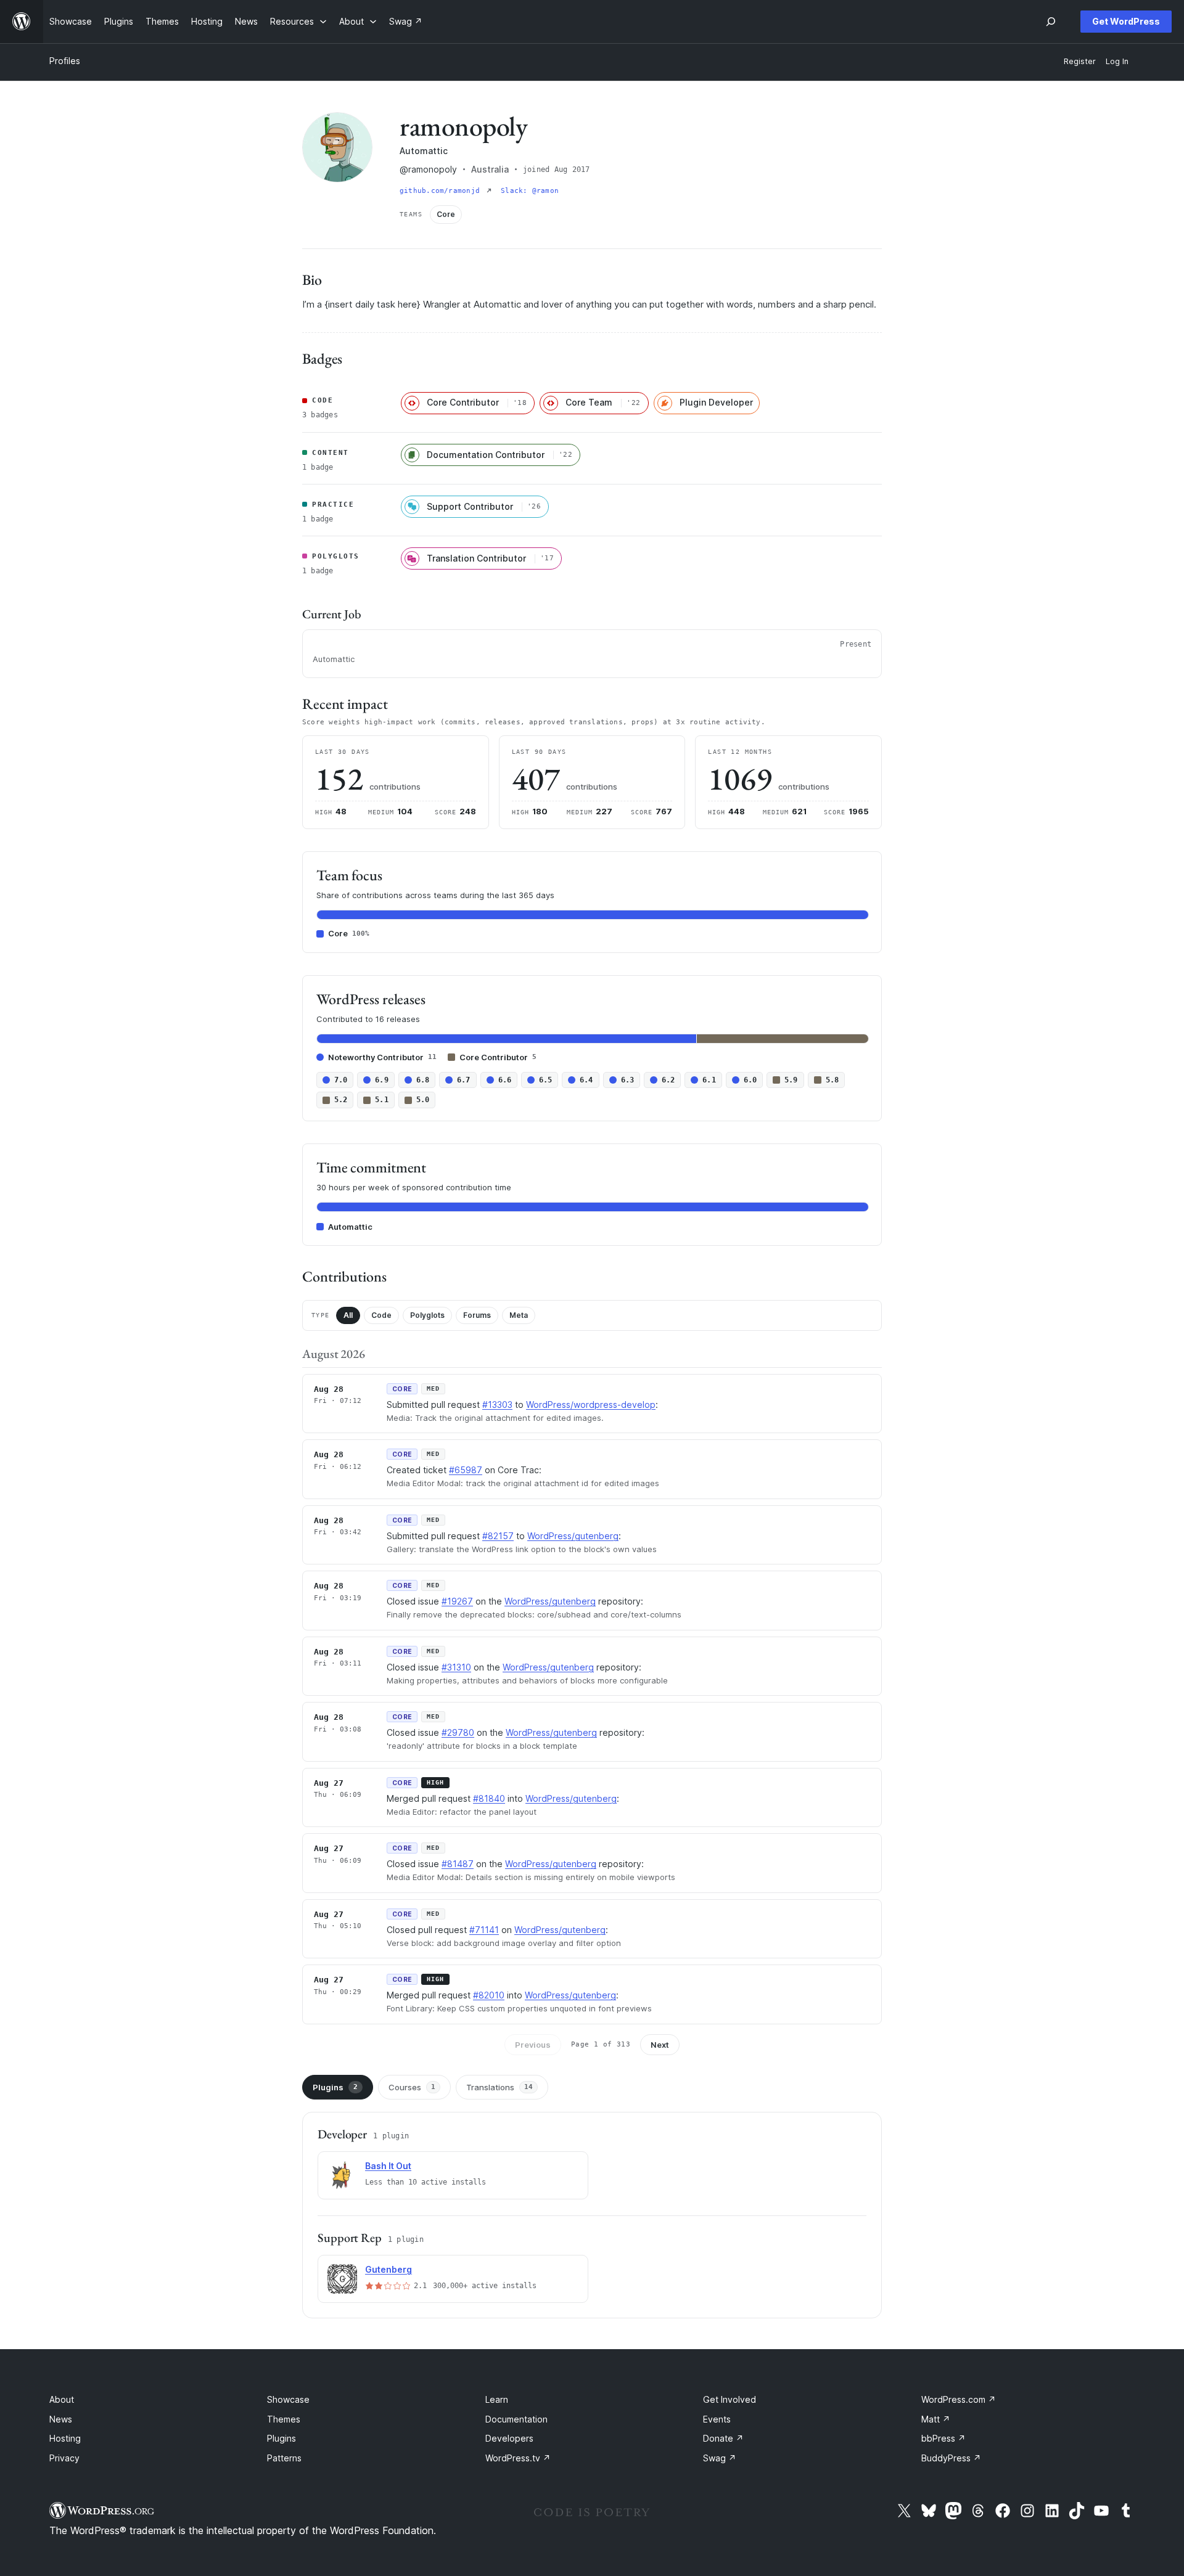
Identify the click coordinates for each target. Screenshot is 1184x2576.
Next (660, 2045)
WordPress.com (959, 2399)
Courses (412, 2087)
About (62, 2399)
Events (717, 2419)
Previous (533, 2045)
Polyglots (427, 1315)
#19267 (457, 1601)
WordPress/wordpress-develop (591, 1405)
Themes (284, 2419)
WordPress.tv (518, 2458)
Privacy (64, 2458)
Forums (477, 1315)
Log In (1117, 61)
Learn (497, 2399)
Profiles (65, 61)
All (348, 1315)
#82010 (489, 1995)
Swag (720, 2458)
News (61, 2419)
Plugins (335, 2087)
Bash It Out (388, 2166)
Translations (499, 2087)
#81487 (458, 1864)
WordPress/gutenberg (573, 1536)
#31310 (456, 1667)
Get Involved (730, 2399)
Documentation (516, 2419)
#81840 (489, 1798)
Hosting (65, 2438)
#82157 (498, 1536)
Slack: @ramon (530, 191)
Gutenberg (388, 2269)
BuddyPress (951, 2458)
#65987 (466, 1470)
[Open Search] (1051, 22)
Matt (936, 2419)
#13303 (497, 1405)
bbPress (943, 2438)
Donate (723, 2438)
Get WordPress (1126, 21)
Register (1080, 61)
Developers (509, 2438)
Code (381, 1315)
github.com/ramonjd (442, 191)
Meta (519, 1315)
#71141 (484, 1930)
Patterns (284, 2458)
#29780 (458, 1732)
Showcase (288, 2399)
